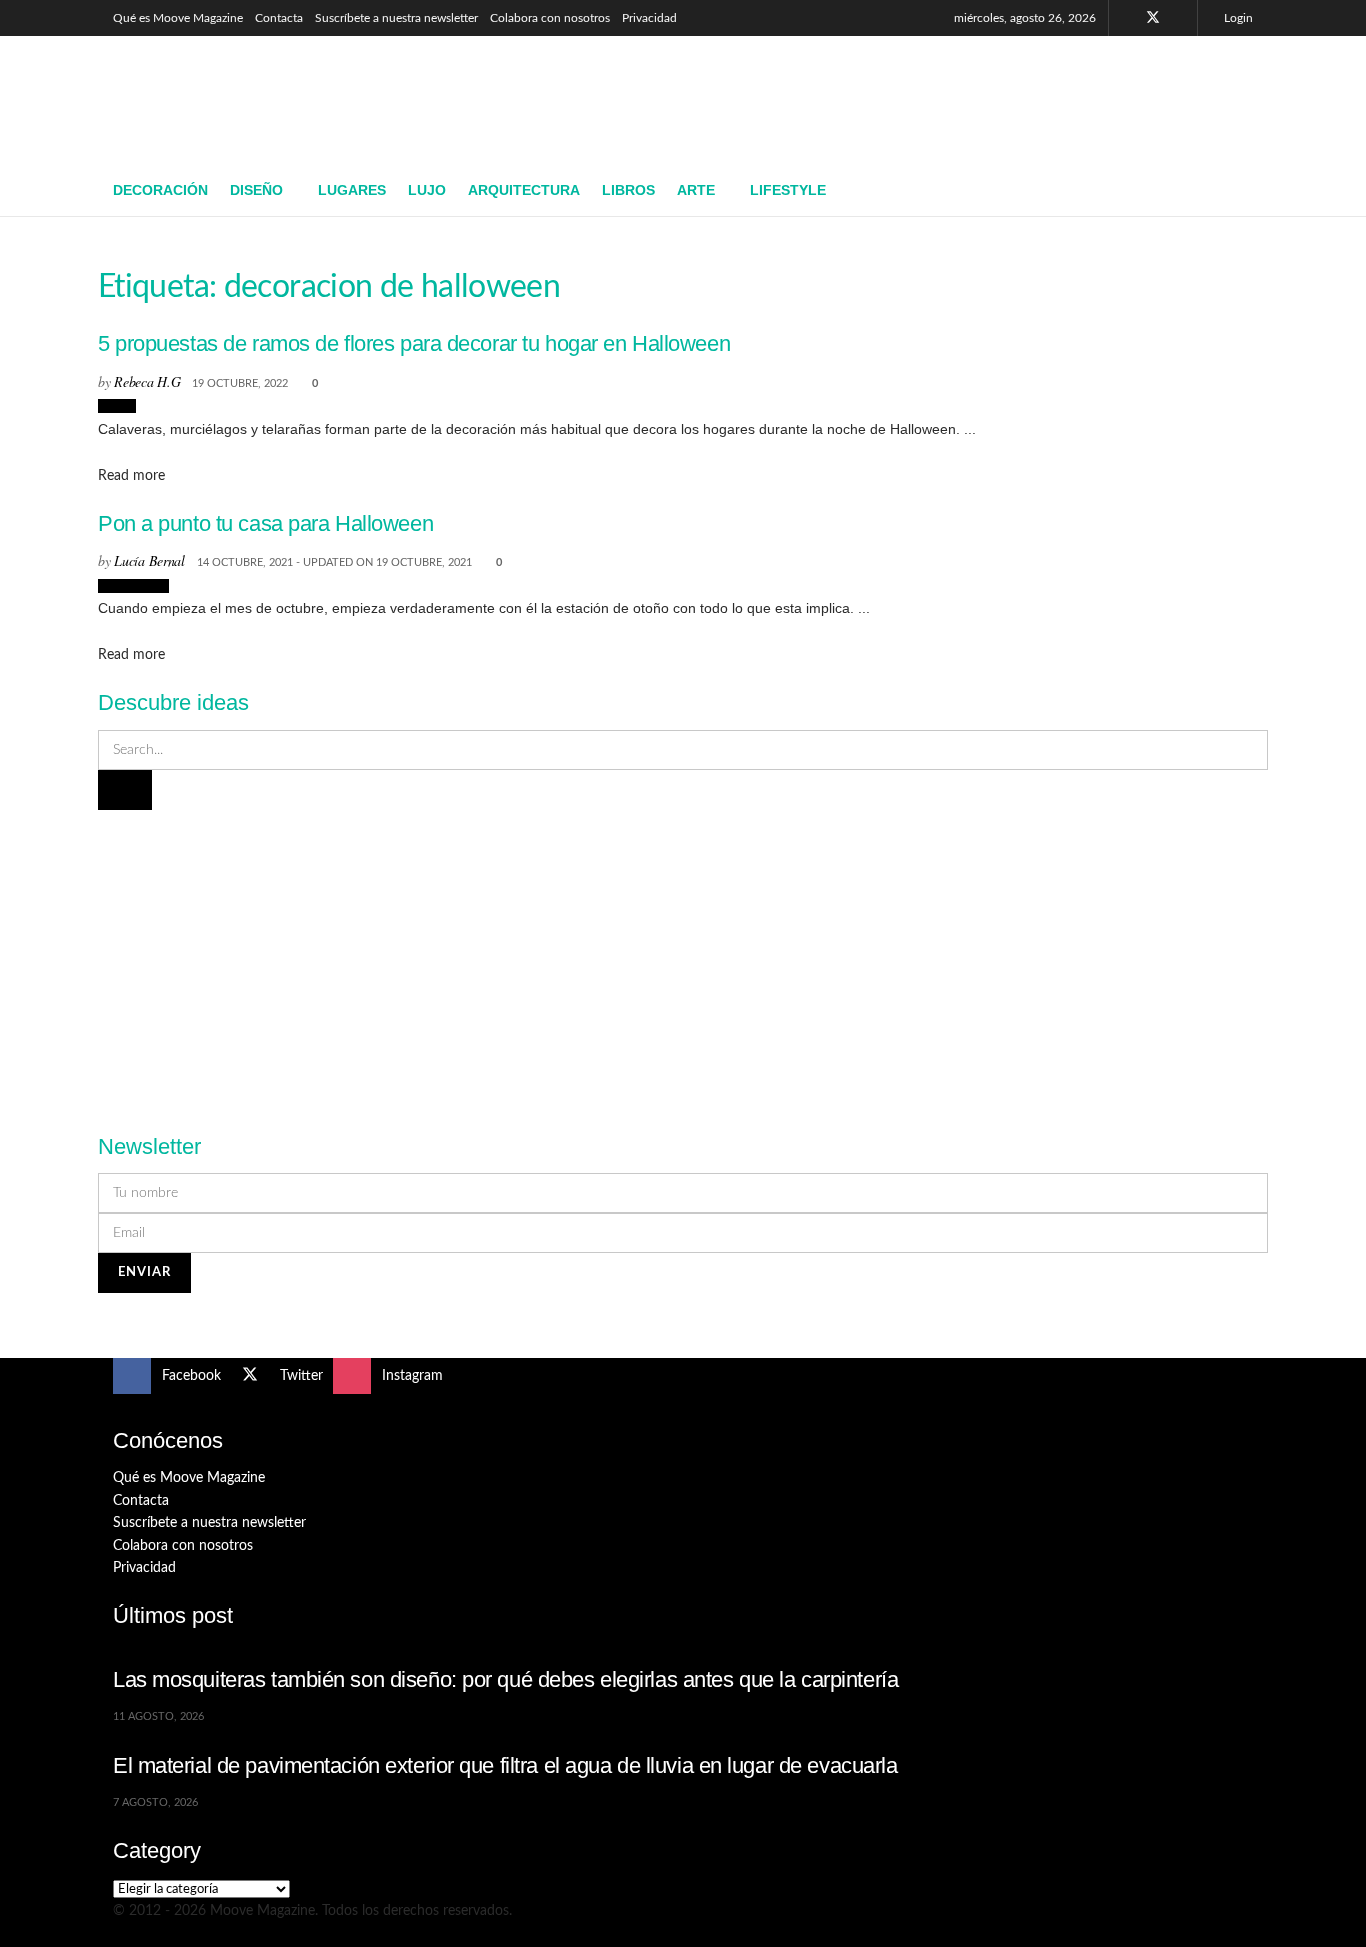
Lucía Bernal (149, 560)
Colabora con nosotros (550, 18)
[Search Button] (1245, 191)
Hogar (117, 406)
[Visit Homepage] (258, 101)
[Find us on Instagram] (1179, 18)
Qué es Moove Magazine (178, 18)
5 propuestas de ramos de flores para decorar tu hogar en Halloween (414, 343)
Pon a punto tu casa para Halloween (265, 523)
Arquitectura (524, 190)
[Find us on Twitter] (1153, 18)
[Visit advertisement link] (683, 960)
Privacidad (649, 18)
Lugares (352, 190)
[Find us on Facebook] (1126, 18)
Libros (628, 190)
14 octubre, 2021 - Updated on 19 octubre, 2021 (334, 562)
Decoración (160, 190)
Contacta (279, 18)
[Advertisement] (889, 97)
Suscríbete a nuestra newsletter (396, 18)
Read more (131, 476)
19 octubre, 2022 (240, 383)
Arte (696, 190)
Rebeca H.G (147, 381)
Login (1237, 18)
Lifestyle (788, 190)
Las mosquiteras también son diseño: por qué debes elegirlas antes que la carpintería (505, 1679)
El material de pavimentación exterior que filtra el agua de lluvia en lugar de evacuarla (505, 1765)
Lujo (427, 190)
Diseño (256, 190)
